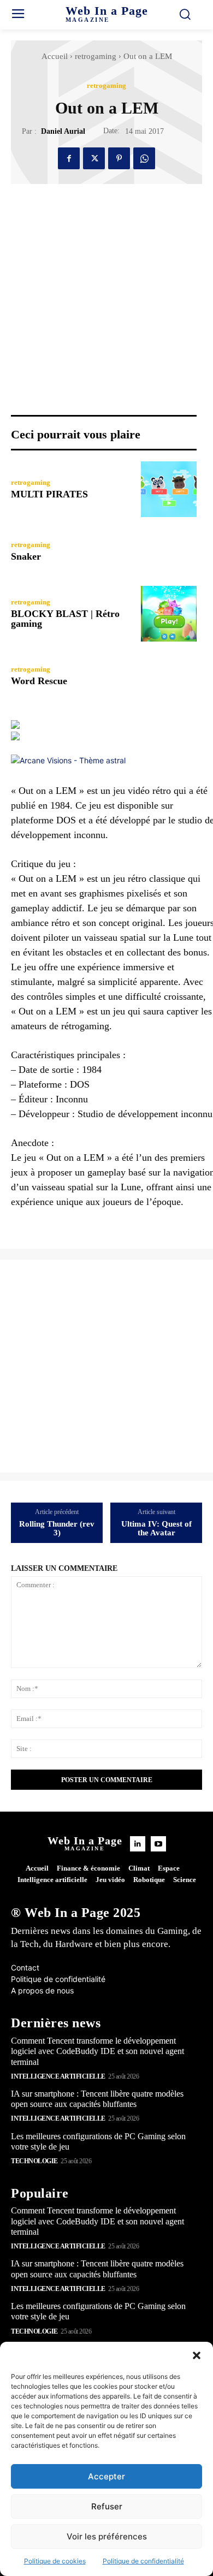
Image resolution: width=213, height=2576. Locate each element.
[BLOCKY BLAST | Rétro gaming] (169, 614)
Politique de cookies (55, 2561)
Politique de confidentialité (143, 2561)
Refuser (107, 2506)
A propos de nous (42, 1990)
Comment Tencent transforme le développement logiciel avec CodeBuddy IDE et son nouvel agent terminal (97, 2051)
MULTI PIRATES (49, 494)
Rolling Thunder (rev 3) (57, 1529)
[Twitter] (94, 158)
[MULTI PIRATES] (169, 489)
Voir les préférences (107, 2536)
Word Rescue (39, 681)
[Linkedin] (138, 1844)
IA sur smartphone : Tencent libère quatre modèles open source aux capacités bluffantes (97, 2099)
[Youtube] (158, 1844)
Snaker (26, 556)
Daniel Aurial (63, 131)
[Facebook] (69, 158)
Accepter (106, 2476)
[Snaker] (169, 551)
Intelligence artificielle (58, 2076)
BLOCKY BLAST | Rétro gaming (65, 619)
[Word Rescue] (169, 676)
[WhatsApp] (144, 158)
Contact (25, 1967)
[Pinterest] (119, 158)
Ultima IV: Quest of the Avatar (156, 1529)
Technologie (34, 2161)
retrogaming (96, 56)
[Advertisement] (106, 1366)
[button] (197, 2355)
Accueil (55, 56)
